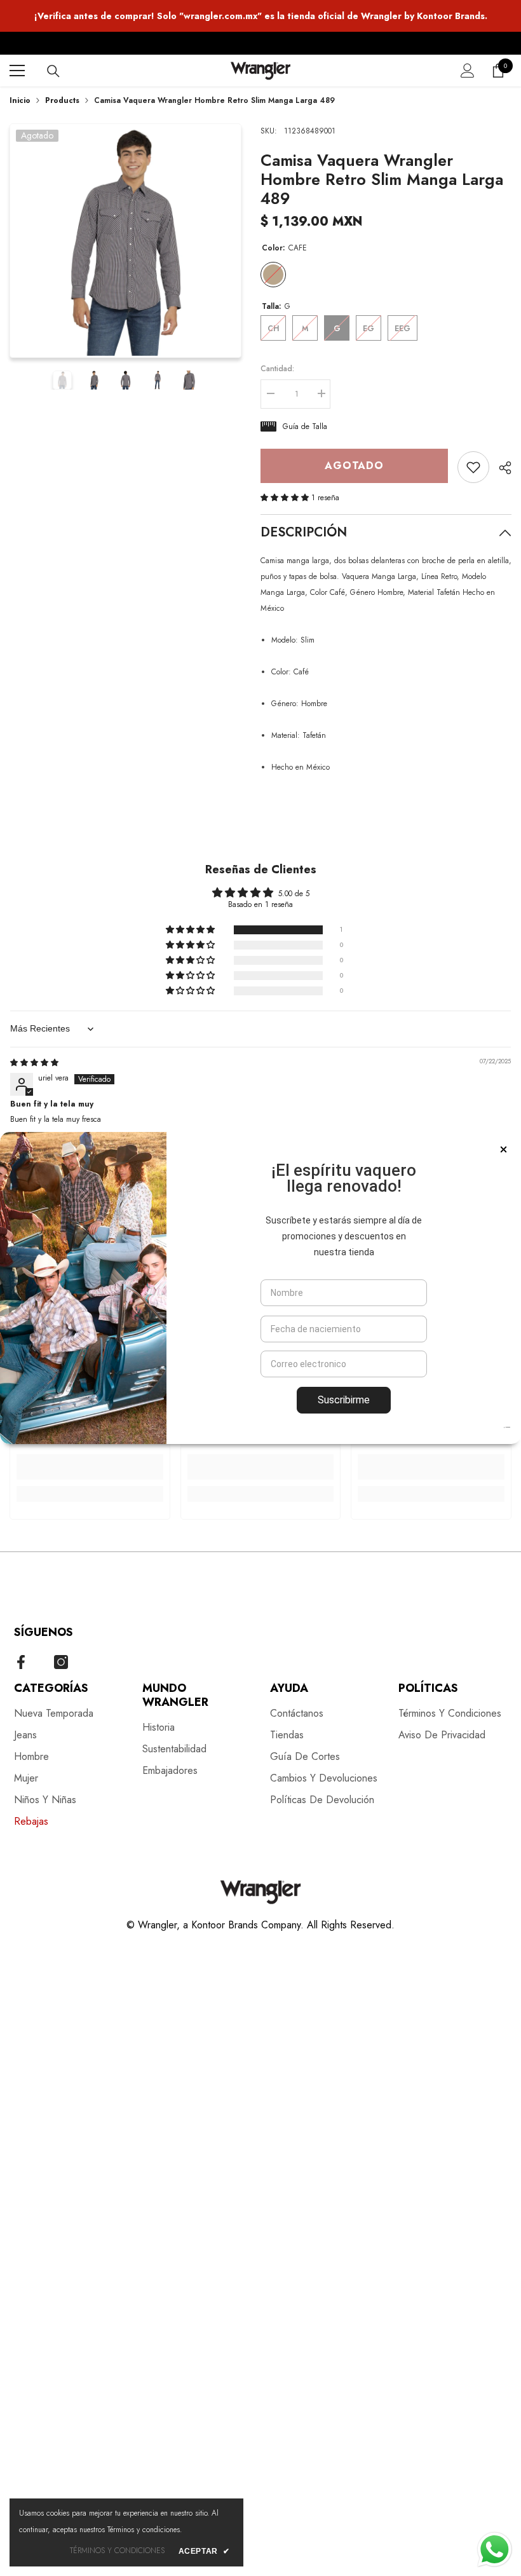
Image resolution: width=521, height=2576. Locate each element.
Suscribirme (344, 1400)
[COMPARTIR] (500, 468)
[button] (286, 498)
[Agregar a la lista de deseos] (473, 467)
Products (62, 100)
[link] (90, 1467)
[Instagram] (61, 1662)
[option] (125, 241)
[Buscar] (53, 71)
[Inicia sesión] (468, 71)
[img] (34, 1063)
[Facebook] (21, 1662)
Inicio (20, 100)
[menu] (17, 71)
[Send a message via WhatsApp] (495, 2550)
